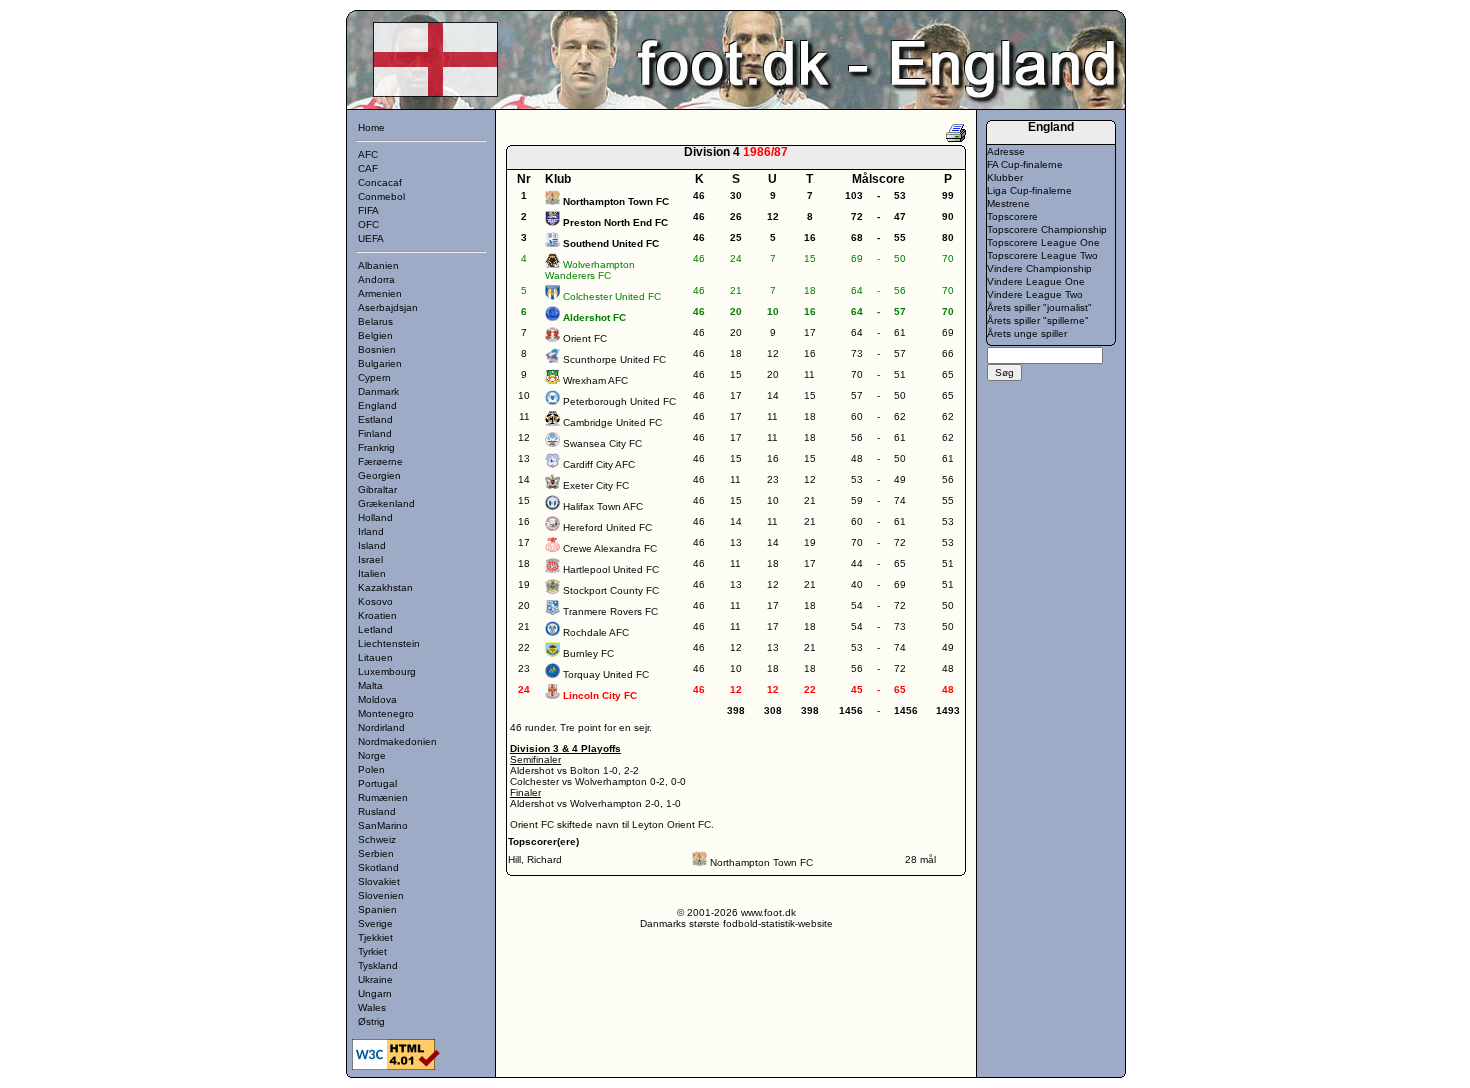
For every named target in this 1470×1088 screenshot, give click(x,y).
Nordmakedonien (397, 741)
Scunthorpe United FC (614, 359)
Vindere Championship (1039, 268)
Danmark (378, 391)
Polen (371, 769)
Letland (375, 629)
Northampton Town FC (761, 862)
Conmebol (381, 196)
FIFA (368, 210)
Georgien (379, 475)
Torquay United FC (606, 674)
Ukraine (375, 979)
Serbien (376, 853)
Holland (375, 517)
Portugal (377, 783)
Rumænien (383, 797)
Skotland (378, 867)
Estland (375, 419)
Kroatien (377, 615)
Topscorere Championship (1047, 229)
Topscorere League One (1043, 242)
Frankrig (376, 447)
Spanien (377, 909)
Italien (372, 573)
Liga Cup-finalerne (1029, 190)
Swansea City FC (602, 443)
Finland (375, 433)
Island (372, 545)
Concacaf (380, 182)
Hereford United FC (607, 527)
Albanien (378, 265)
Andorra (376, 279)
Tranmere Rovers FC (610, 611)
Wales (372, 1007)
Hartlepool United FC (611, 569)
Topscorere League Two (1042, 255)
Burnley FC (588, 653)
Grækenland (386, 503)
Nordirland (381, 727)
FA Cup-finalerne (1025, 164)
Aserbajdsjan (388, 307)
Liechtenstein (389, 643)
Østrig (371, 1021)
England (377, 405)
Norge (372, 755)
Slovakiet (379, 881)
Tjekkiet (375, 937)
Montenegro (386, 713)
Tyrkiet (372, 951)
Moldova (377, 699)
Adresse (1006, 151)
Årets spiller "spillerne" (1038, 320)
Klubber (1005, 177)
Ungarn (375, 993)
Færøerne (380, 461)
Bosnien (377, 349)
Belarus (375, 321)
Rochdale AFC (596, 632)
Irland (371, 531)
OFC (368, 224)
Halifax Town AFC (603, 506)
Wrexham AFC (595, 380)
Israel (370, 559)
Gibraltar (377, 489)
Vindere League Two (1035, 294)
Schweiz (377, 839)
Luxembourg (387, 671)
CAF (368, 168)
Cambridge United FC (612, 422)
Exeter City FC (596, 485)
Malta (370, 685)
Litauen (375, 657)
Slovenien (381, 895)
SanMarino (383, 825)
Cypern (374, 377)
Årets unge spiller (1027, 333)
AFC (368, 154)
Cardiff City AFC (599, 464)
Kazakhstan (385, 587)
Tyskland (378, 965)
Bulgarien (380, 363)
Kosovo (375, 601)
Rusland (377, 811)
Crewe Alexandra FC (610, 548)
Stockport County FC (611, 590)
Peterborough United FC (619, 401)
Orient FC (585, 338)
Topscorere (1012, 216)
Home (371, 127)
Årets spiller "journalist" (1039, 307)
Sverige (375, 923)
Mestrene (1008, 203)
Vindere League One (1036, 281)
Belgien (375, 335)
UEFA (371, 238)
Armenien (380, 293)
